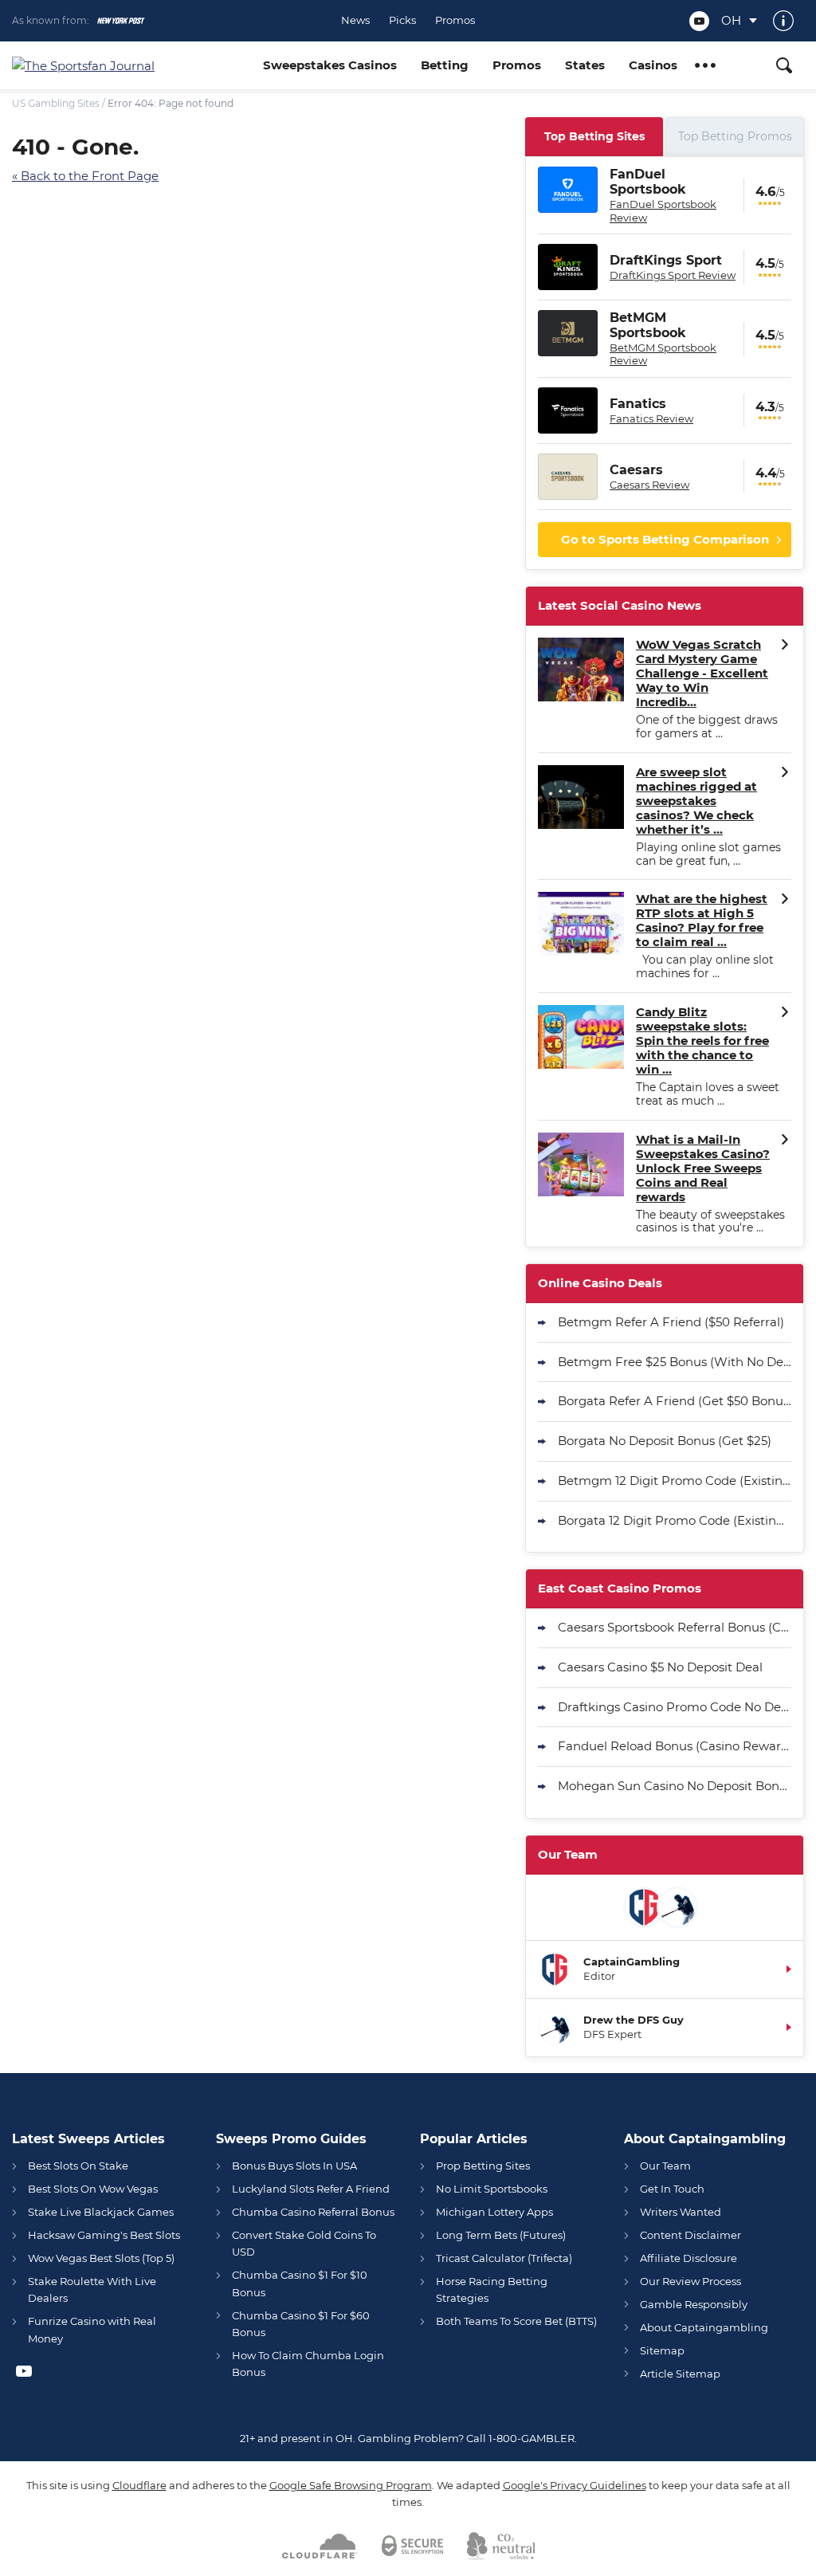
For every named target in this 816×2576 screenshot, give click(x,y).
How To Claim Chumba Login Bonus (308, 2364)
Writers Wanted (681, 2212)
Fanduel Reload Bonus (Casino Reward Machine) (675, 1746)
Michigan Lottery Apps (494, 2212)
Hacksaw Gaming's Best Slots (104, 2235)
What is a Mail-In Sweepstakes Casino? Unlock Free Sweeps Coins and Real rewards (703, 1168)
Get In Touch (672, 2189)
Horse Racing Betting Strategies (492, 2289)
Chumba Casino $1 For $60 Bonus (301, 2324)
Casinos (653, 65)
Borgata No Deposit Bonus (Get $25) (665, 1441)
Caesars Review (649, 485)
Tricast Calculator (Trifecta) (504, 2258)
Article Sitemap (680, 2374)
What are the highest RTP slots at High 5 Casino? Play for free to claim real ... (702, 921)
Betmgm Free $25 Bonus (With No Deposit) (675, 1362)
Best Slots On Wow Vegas (93, 2189)
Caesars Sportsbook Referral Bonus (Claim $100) (675, 1627)
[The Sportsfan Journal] (131, 66)
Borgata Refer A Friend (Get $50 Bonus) (675, 1401)
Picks (402, 20)
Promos (455, 20)
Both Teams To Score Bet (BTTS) (516, 2321)
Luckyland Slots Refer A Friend (311, 2189)
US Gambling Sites (56, 103)
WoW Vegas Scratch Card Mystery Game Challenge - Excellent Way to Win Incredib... (702, 673)
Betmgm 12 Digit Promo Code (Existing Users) (675, 1480)
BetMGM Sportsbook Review (663, 354)
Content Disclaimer (690, 2235)
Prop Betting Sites (483, 2166)
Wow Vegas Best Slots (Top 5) (101, 2258)
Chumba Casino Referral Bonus (313, 2212)
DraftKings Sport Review (673, 275)
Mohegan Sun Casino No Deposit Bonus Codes (675, 1786)
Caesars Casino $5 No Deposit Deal (660, 1667)
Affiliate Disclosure (688, 2258)
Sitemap (662, 2350)
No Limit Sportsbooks (492, 2189)
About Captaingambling (704, 2327)
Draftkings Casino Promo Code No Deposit (675, 1707)
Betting (445, 65)
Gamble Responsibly (694, 2304)
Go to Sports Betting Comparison (665, 539)
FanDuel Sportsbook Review (663, 210)
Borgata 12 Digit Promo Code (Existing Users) (675, 1520)
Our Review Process (690, 2281)
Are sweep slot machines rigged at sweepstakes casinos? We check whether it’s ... (696, 801)
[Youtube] (699, 21)
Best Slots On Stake (78, 2166)
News (355, 20)
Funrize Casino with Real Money (92, 2329)
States (585, 65)
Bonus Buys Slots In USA (294, 2166)
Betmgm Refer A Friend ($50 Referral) (671, 1322)
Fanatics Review (651, 418)
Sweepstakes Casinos (330, 65)
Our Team (665, 2166)
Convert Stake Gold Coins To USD (304, 2243)
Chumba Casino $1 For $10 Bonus (300, 2283)
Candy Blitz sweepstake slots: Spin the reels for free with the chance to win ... (702, 1041)
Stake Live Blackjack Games (101, 2212)
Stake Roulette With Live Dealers (92, 2289)
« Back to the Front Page (85, 176)
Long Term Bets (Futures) (501, 2235)
